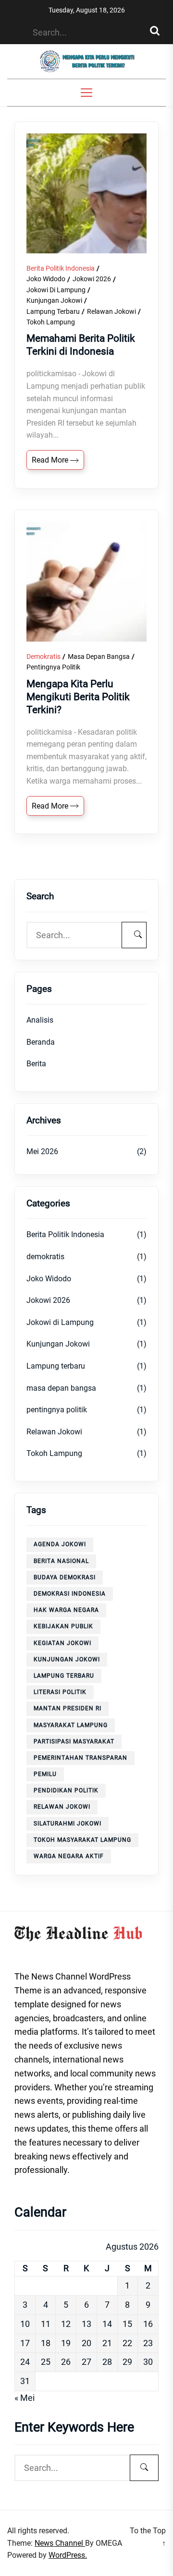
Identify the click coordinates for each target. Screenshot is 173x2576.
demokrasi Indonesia (70, 1594)
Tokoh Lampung (51, 322)
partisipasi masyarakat (74, 1741)
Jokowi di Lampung (56, 290)
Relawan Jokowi (111, 311)
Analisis (40, 1020)
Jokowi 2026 (92, 279)
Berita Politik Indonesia (61, 268)
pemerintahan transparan (80, 1758)
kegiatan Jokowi (62, 1643)
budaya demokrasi (65, 1577)
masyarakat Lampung (71, 1725)
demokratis (43, 656)
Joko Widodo (46, 279)
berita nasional (61, 1561)
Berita (36, 1064)
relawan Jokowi (62, 1807)
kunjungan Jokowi (67, 1659)
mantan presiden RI (68, 1708)
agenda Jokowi (60, 1544)
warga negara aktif (69, 1856)
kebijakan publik (63, 1626)
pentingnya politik (53, 667)
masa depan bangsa (99, 656)
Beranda (41, 1042)
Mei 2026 (42, 1151)
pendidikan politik (66, 1790)
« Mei (25, 2398)
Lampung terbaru (53, 311)
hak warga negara (66, 1610)
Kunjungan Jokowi (54, 300)
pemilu (45, 1774)
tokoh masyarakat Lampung (82, 1840)
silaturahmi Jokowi (68, 1824)
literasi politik (60, 1692)
